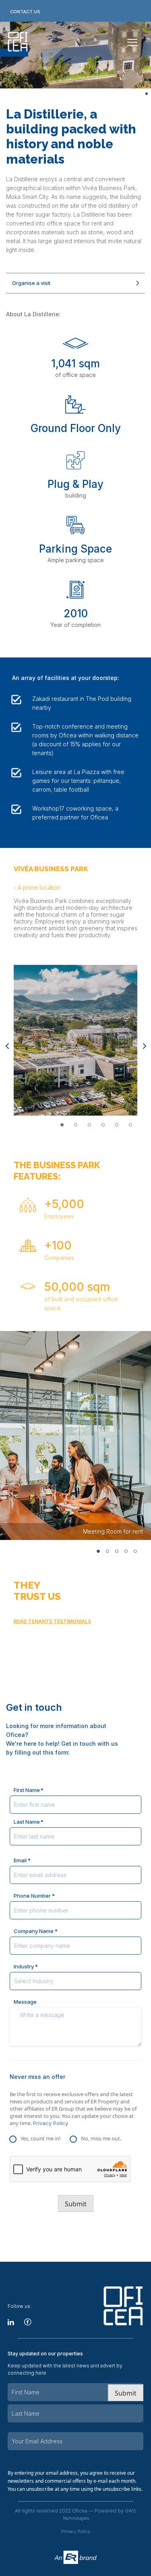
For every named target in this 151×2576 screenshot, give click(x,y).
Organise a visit (31, 283)
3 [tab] (89, 1125)
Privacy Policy (51, 2123)
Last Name (27, 1822)
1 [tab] (147, 94)
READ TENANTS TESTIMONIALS (52, 1621)
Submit (76, 2204)
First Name (27, 1790)
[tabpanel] (76, 1040)
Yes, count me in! (41, 2138)
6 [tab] (130, 1125)
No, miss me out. (101, 2138)
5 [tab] (117, 1125)
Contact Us (25, 12)
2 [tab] (76, 1125)
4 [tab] (103, 1125)
